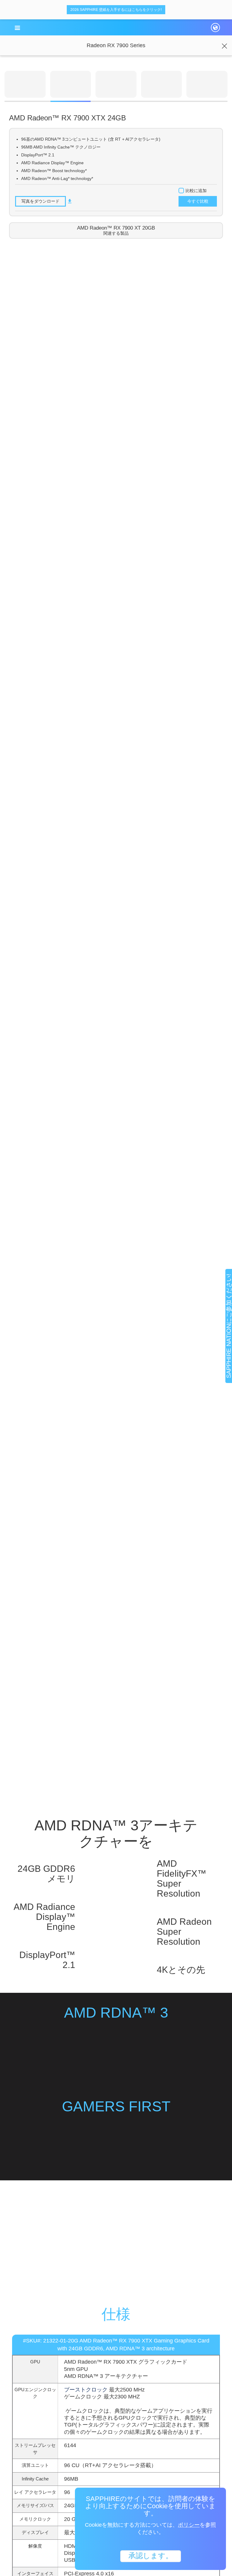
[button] (17, 28)
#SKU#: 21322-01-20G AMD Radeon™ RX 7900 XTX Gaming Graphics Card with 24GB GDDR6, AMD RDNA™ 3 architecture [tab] (116, 2345)
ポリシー (189, 2525)
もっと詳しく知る (116, 2252)
